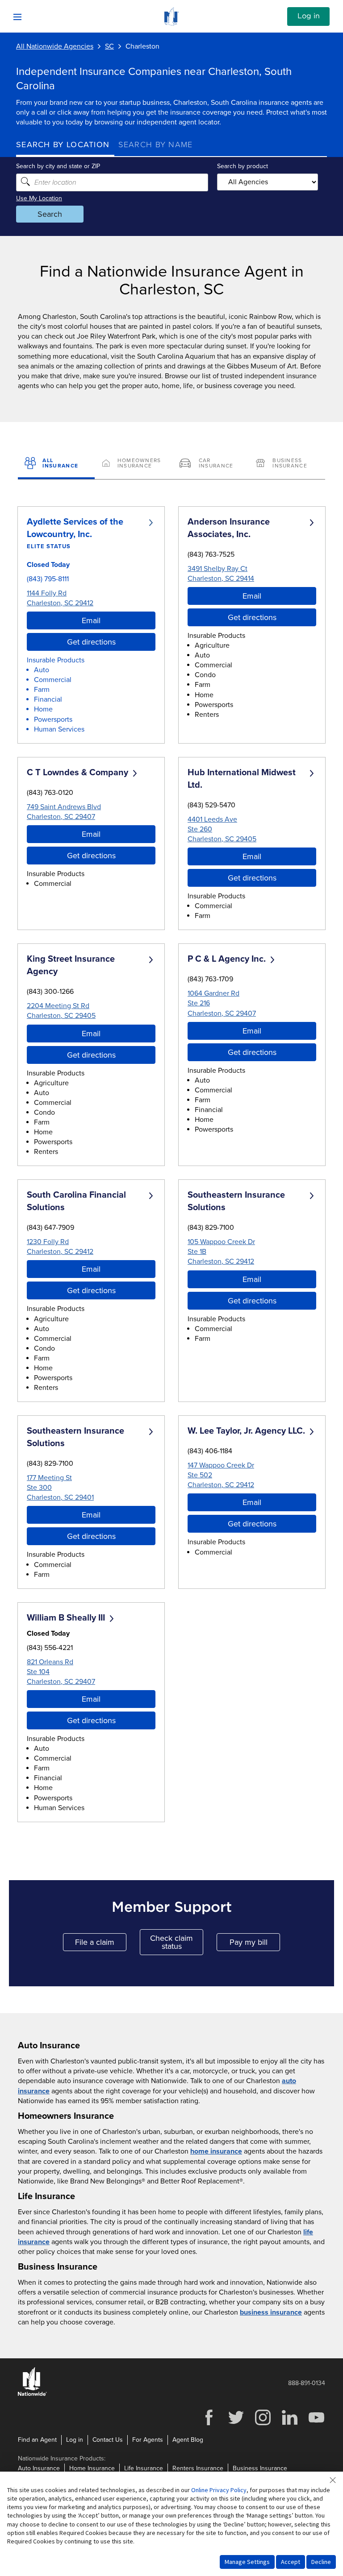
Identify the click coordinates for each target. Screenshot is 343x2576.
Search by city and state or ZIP (58, 166)
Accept (291, 2562)
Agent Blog (188, 2440)
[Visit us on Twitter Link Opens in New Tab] (236, 2424)
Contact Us (108, 2440)
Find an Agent (37, 2440)
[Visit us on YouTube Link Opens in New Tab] (316, 2424)
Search (50, 214)
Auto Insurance (39, 2468)
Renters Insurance (198, 2468)
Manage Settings (247, 2562)
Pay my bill (255, 1944)
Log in (309, 16)
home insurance (216, 2151)
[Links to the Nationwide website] (32, 2394)
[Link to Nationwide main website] (171, 23)
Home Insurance (92, 2468)
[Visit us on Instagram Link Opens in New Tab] (263, 2424)
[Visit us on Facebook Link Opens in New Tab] (209, 2424)
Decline (321, 2562)
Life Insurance (144, 2468)
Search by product (243, 166)
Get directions (91, 642)
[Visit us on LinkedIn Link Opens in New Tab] (289, 2424)
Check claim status (177, 1942)
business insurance (271, 2312)
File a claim (101, 1944)
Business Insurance (260, 2468)
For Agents (148, 2440)
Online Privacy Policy (219, 2490)
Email (91, 620)
